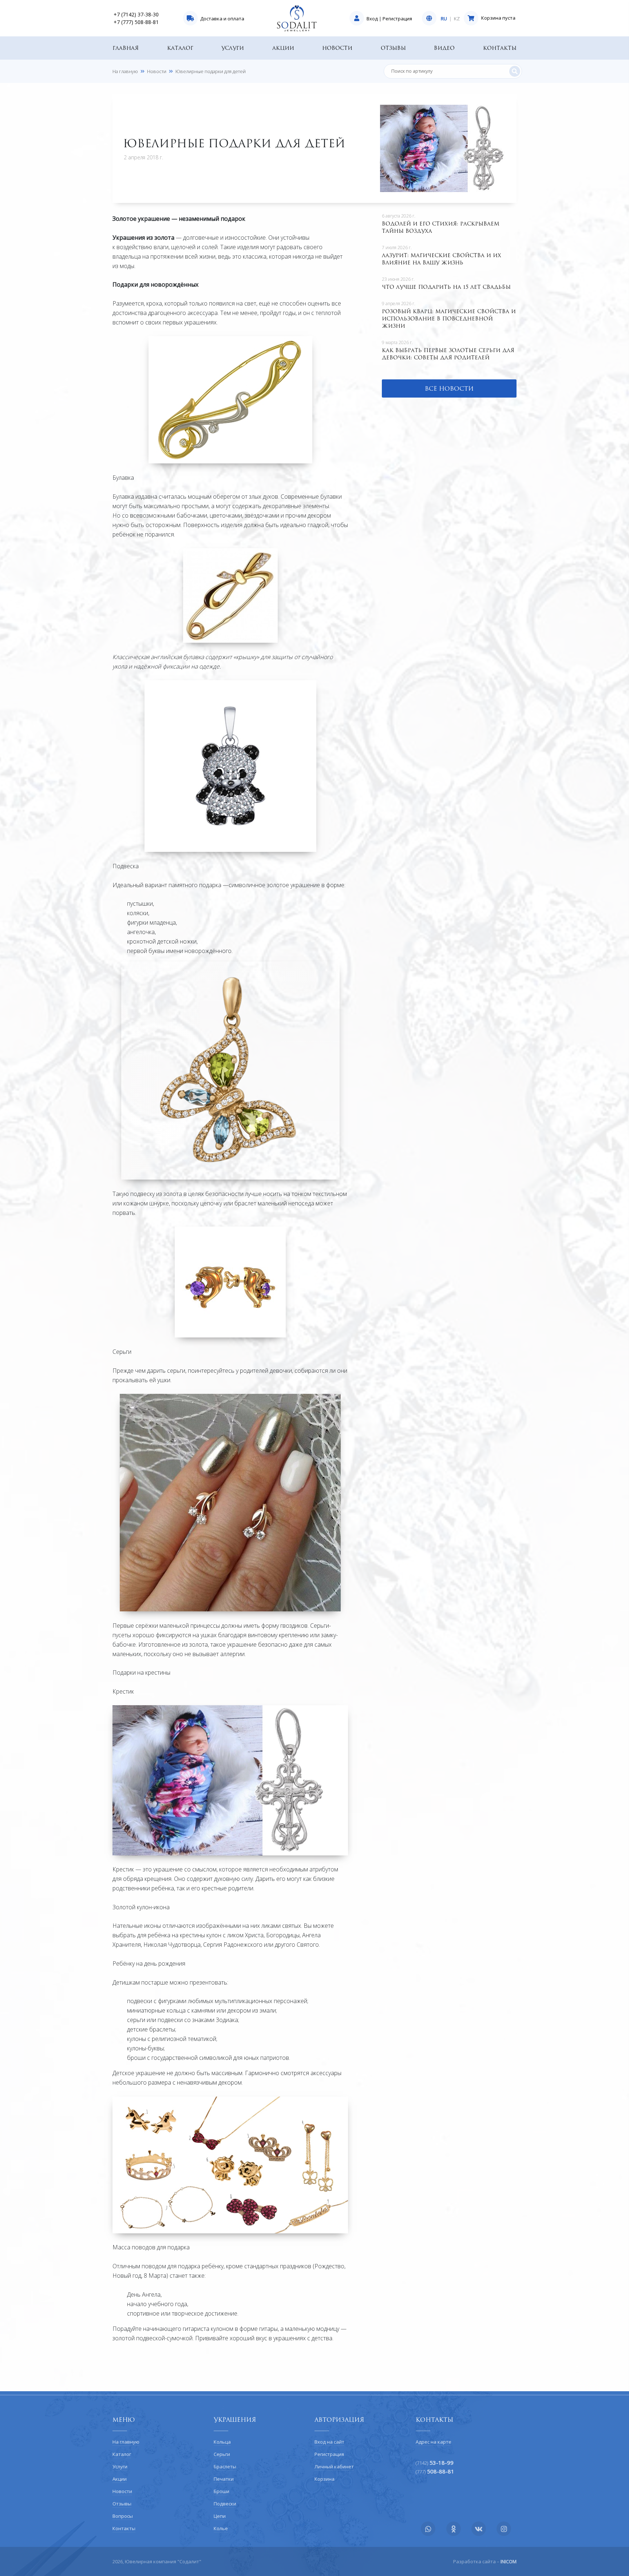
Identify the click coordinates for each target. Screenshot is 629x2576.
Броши (221, 2491)
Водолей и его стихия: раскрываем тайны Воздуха (441, 227)
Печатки (224, 2479)
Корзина (325, 2479)
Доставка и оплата (222, 19)
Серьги (222, 2454)
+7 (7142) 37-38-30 (136, 14)
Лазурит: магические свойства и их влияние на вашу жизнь (442, 259)
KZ (457, 19)
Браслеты (225, 2467)
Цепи (220, 2516)
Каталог (180, 48)
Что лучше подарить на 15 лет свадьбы (446, 287)
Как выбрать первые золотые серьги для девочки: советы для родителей (448, 354)
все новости (449, 388)
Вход (372, 19)
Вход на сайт (329, 2442)
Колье (221, 2528)
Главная (126, 48)
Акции (283, 48)
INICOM (509, 2561)
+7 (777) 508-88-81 (136, 22)
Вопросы (123, 2516)
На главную (125, 71)
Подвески (225, 2504)
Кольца (222, 2442)
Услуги (233, 48)
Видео (444, 48)
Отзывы (393, 48)
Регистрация (397, 19)
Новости (337, 48)
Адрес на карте (434, 2442)
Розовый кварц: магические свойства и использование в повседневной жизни (449, 318)
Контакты (500, 48)
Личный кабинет (334, 2467)
